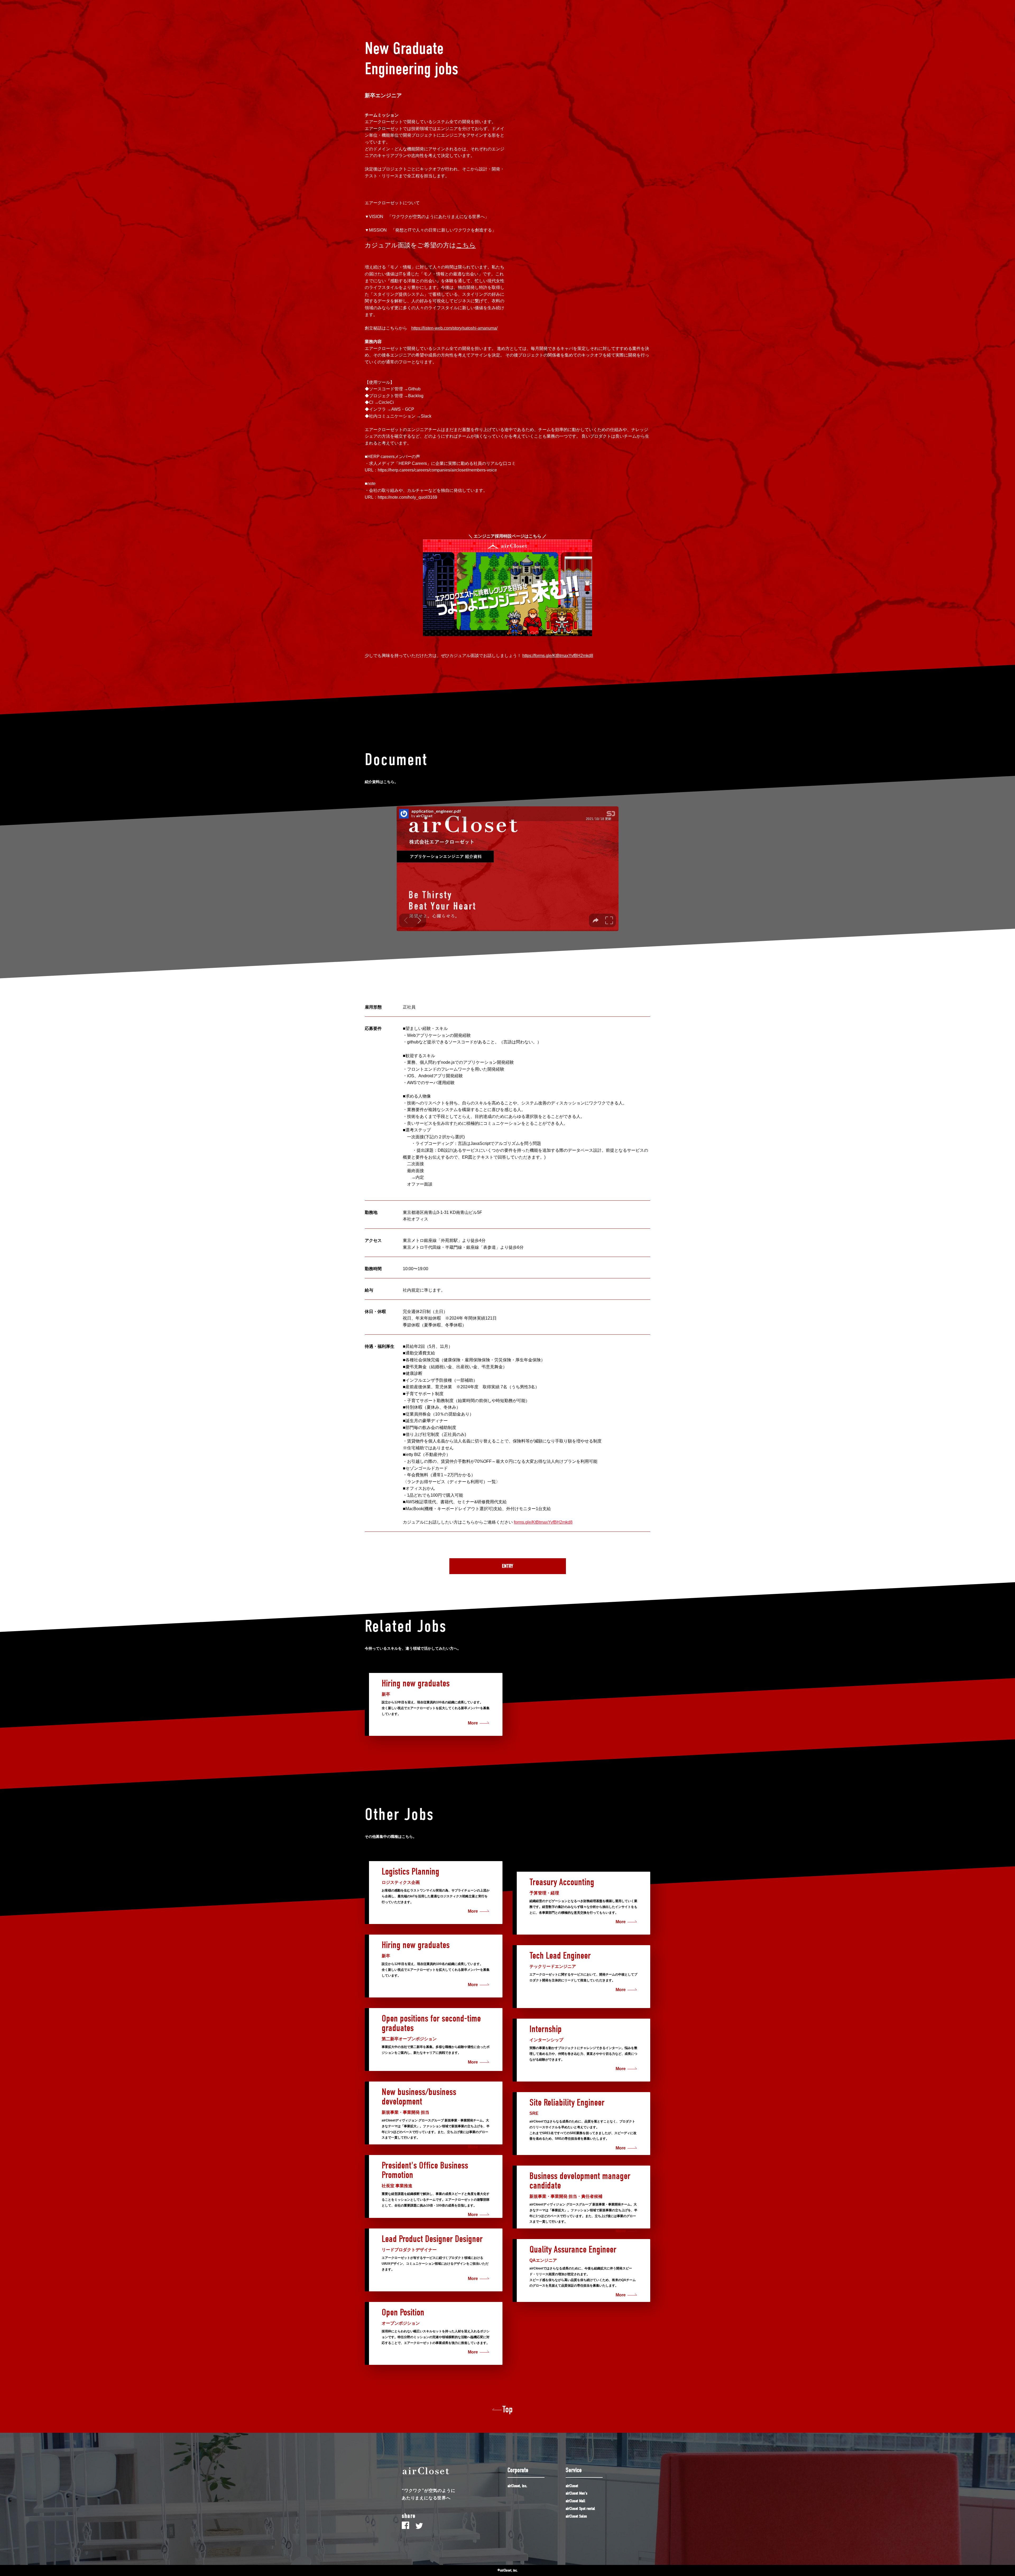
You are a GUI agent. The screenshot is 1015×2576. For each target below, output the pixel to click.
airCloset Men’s (576, 2493)
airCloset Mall (575, 2501)
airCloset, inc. (517, 2486)
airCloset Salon (576, 2516)
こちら (466, 245)
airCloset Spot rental (580, 2509)
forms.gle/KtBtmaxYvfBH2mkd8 (543, 1522)
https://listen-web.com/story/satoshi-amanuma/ (454, 328)
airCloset (572, 2486)
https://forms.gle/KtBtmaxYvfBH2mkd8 (558, 656)
